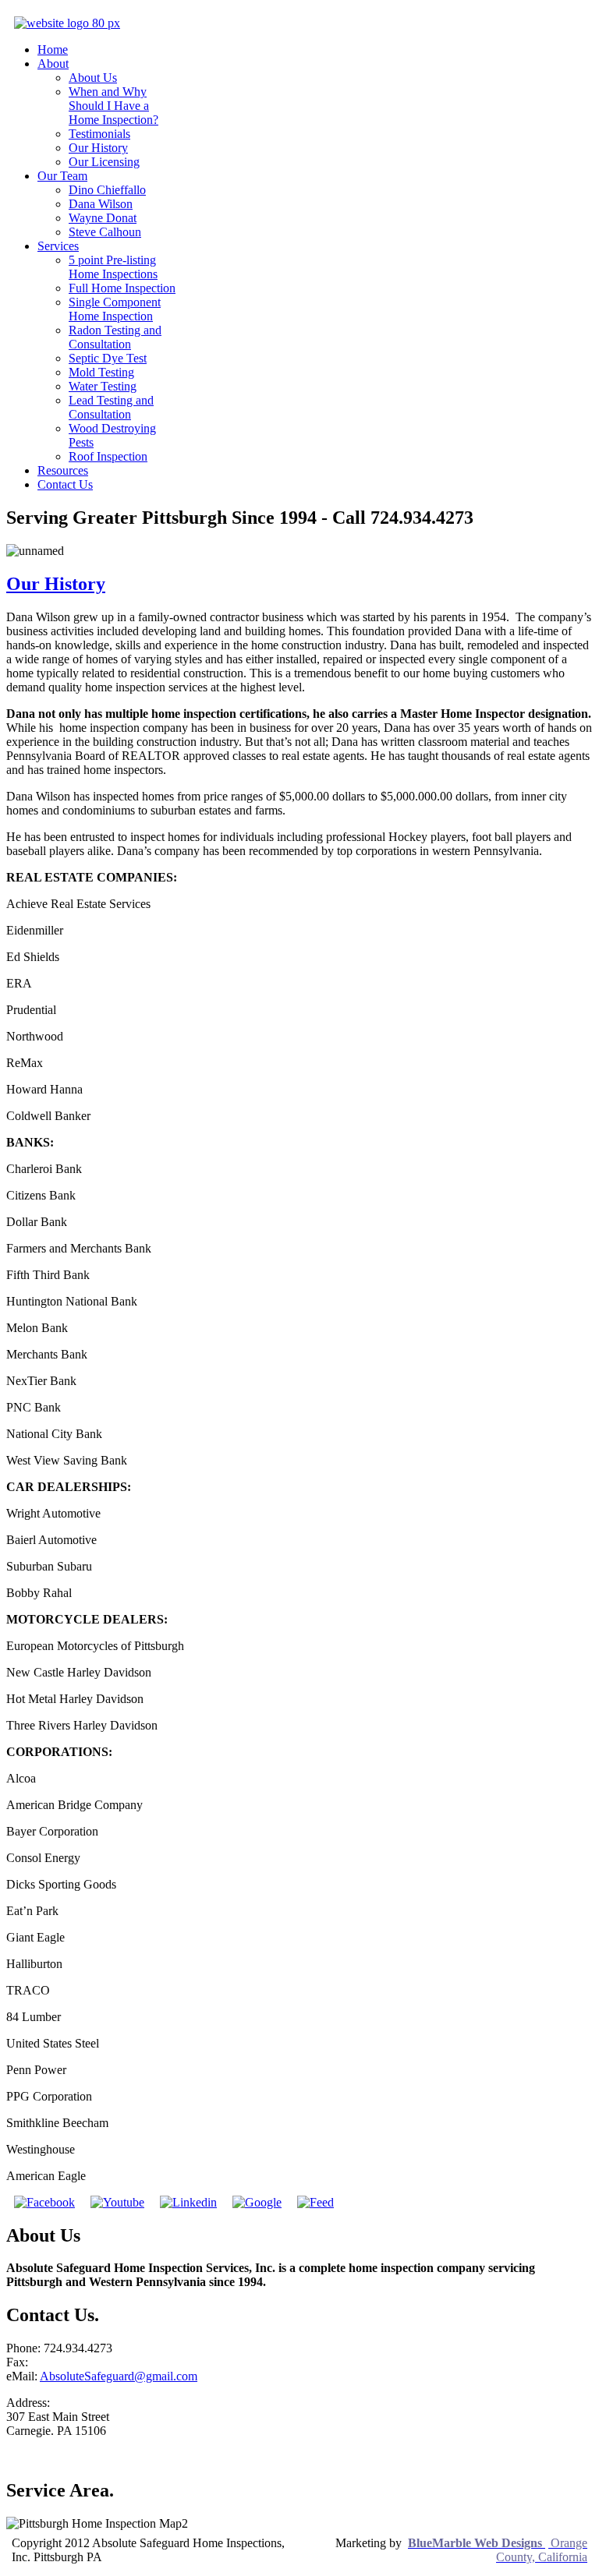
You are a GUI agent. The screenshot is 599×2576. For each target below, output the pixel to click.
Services (58, 246)
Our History (98, 148)
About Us (93, 78)
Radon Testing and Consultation (115, 337)
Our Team (62, 176)
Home (53, 49)
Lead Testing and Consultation (111, 407)
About (53, 64)
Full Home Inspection (122, 288)
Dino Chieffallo (107, 190)
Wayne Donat (103, 218)
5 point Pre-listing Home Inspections (113, 267)
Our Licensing (104, 162)
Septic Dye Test (108, 358)
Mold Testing (101, 372)
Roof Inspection (108, 456)
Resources (63, 470)
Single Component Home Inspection (115, 309)
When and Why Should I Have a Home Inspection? (113, 106)
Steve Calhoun (105, 232)
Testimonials (99, 134)
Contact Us (65, 484)
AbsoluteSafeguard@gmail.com (119, 2376)
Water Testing (103, 386)
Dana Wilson (101, 204)
